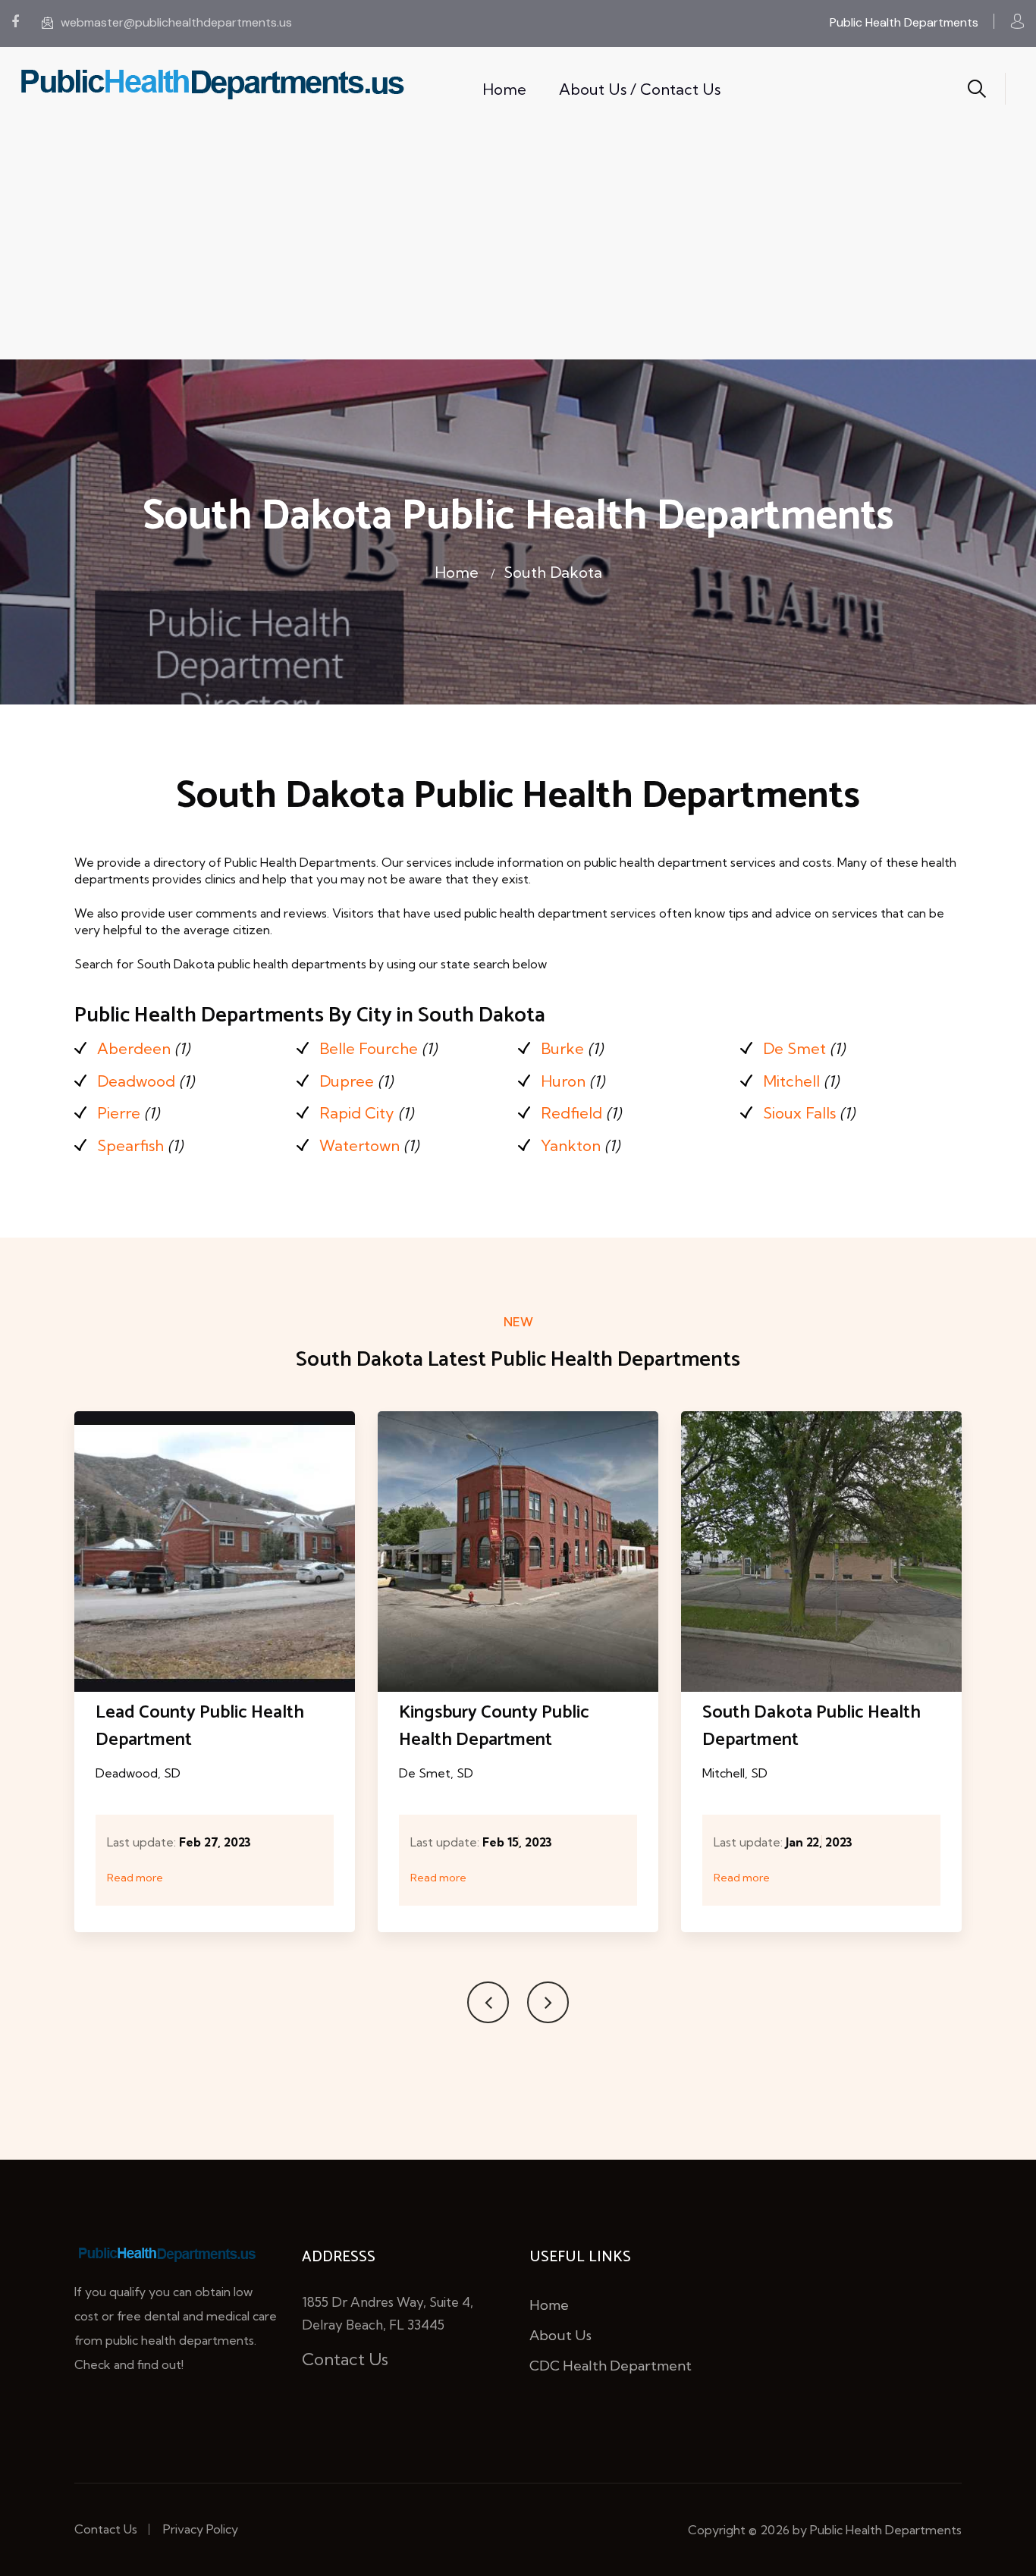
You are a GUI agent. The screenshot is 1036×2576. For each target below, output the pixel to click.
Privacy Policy (201, 2529)
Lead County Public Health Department (200, 1726)
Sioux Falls (799, 1113)
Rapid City (357, 1113)
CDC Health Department (611, 2366)
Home (504, 89)
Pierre (119, 1113)
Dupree (347, 1081)
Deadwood (136, 1081)
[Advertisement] (518, 246)
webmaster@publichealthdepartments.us (176, 22)
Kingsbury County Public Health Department (494, 1726)
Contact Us (345, 2359)
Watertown (359, 1145)
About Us (560, 2335)
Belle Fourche (369, 1048)
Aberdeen (134, 1048)
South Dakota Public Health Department (812, 1726)
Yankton (571, 1145)
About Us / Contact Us (640, 89)
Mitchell (791, 1081)
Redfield (571, 1113)
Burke (562, 1048)
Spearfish (130, 1145)
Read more (135, 1878)
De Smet (794, 1048)
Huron (563, 1081)
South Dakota (553, 572)
